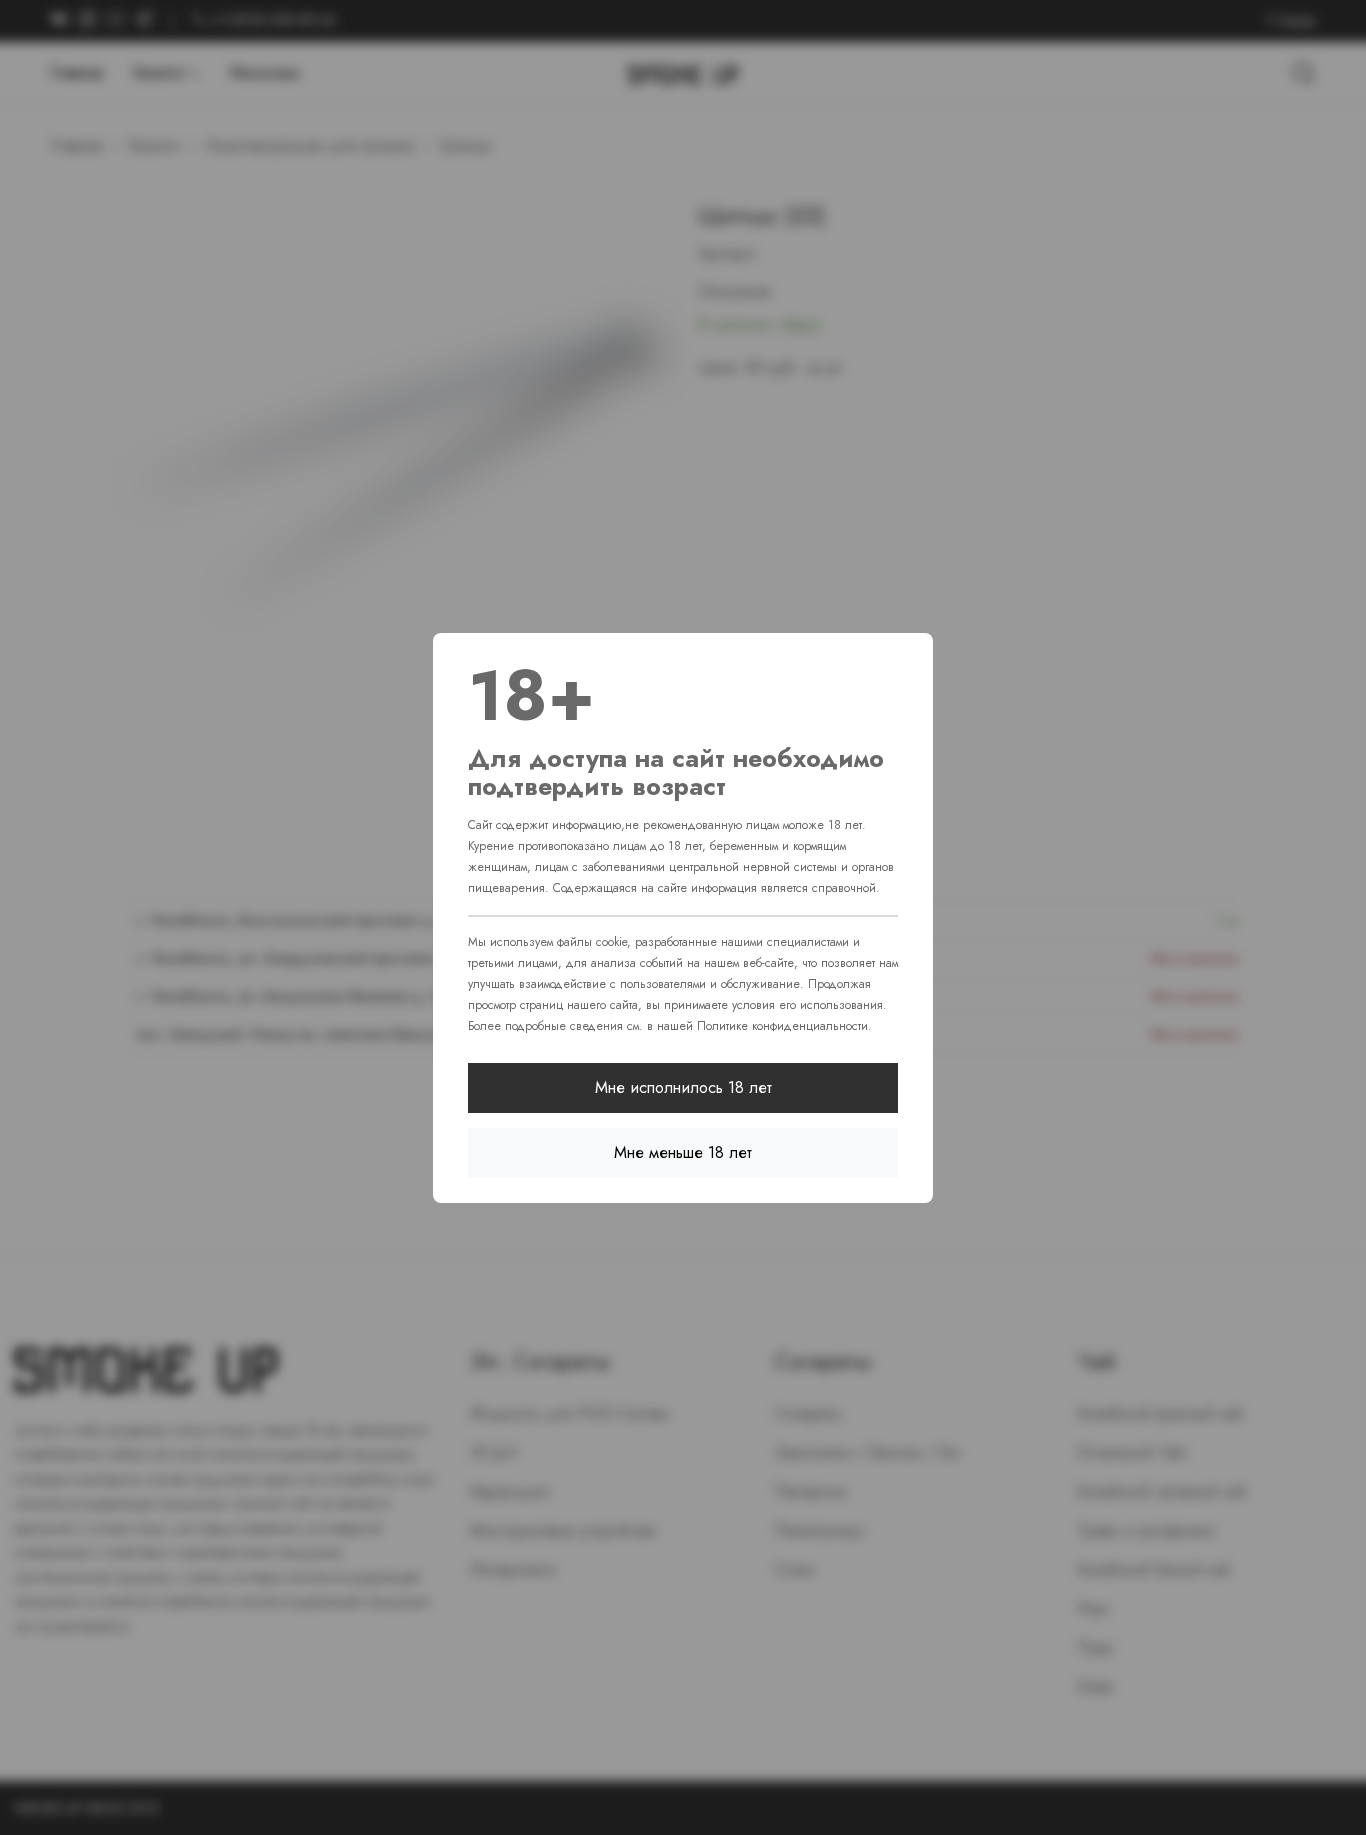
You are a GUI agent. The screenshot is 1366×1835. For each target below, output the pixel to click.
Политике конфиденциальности (782, 1026)
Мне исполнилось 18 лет (683, 1087)
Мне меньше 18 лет (683, 1152)
